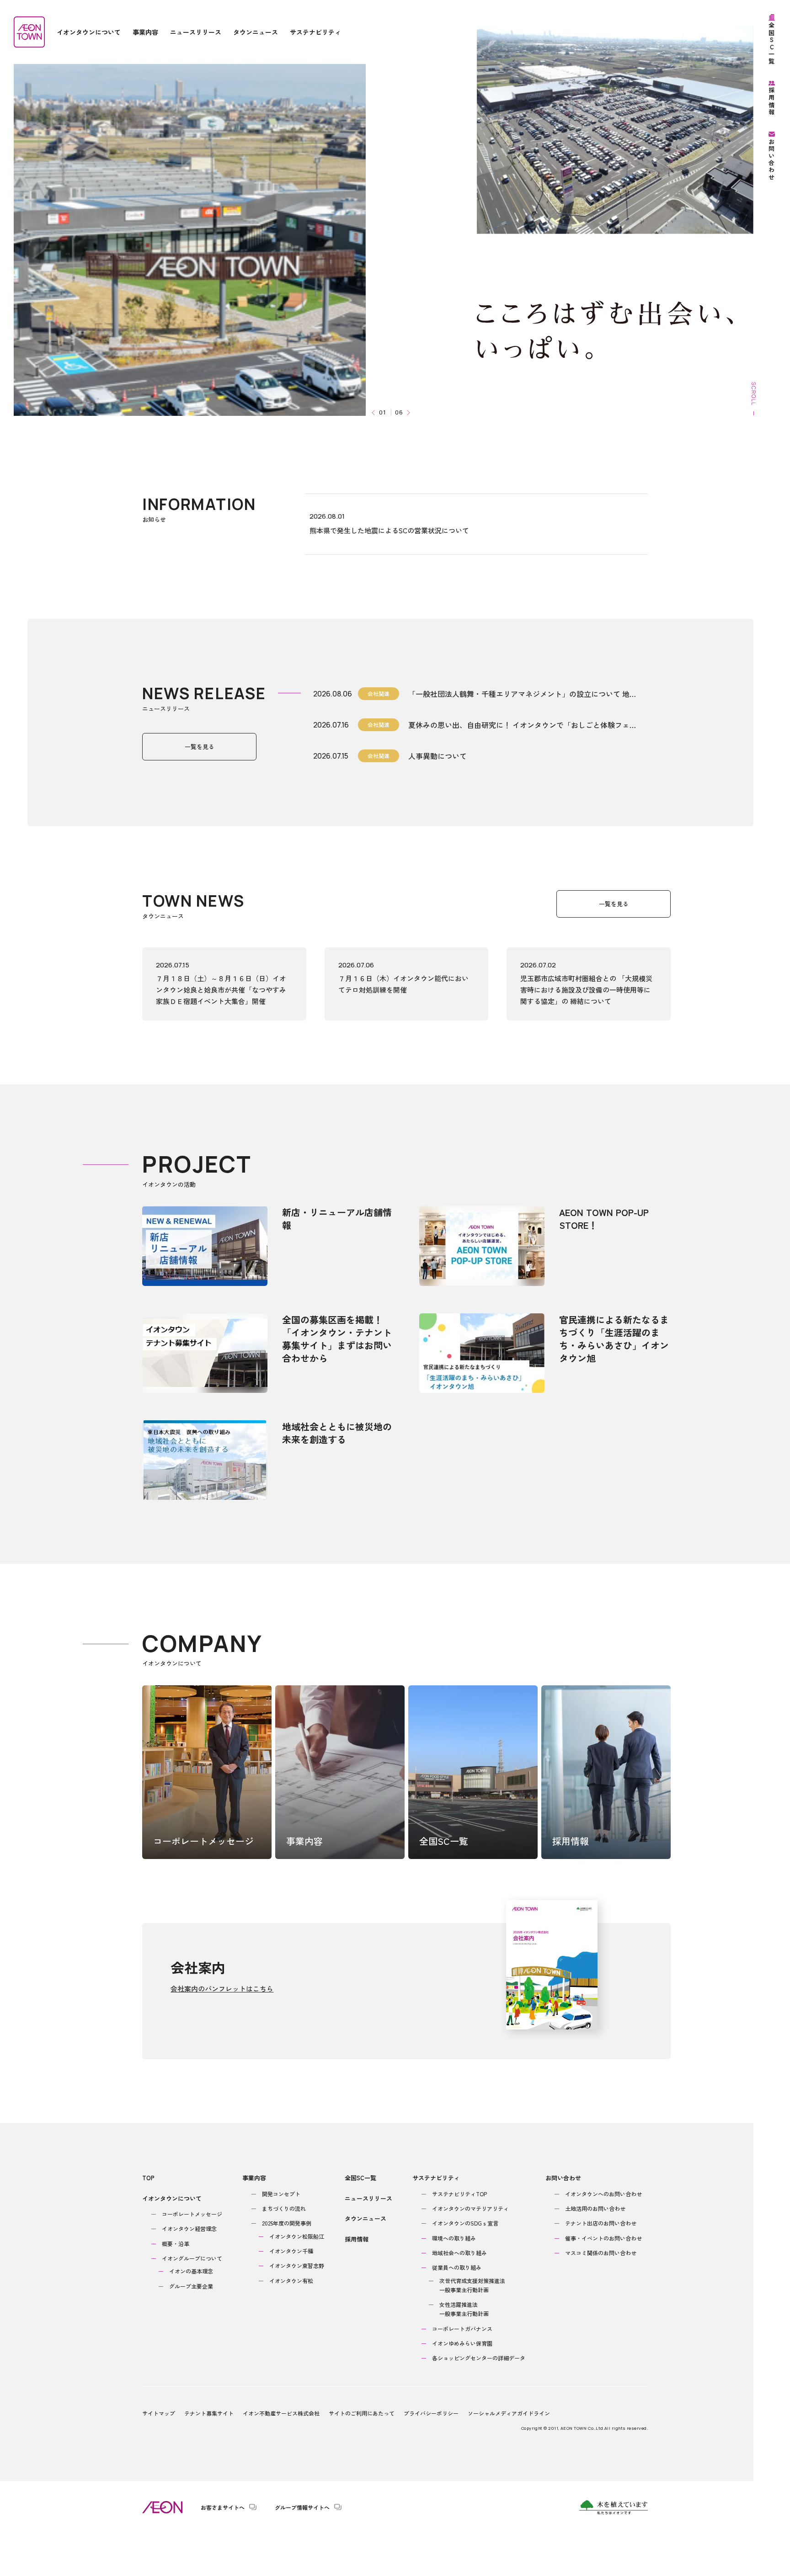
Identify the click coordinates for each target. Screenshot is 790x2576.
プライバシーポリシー (431, 2413)
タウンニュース (366, 2218)
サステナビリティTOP (459, 2194)
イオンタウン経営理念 (189, 2228)
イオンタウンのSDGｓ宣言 (465, 2223)
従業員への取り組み (457, 2267)
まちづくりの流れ (284, 2208)
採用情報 (357, 2239)
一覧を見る (200, 746)
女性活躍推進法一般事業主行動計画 (464, 2309)
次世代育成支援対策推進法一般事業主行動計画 (472, 2285)
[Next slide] (408, 412)
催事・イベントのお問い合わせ (603, 2238)
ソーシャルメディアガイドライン (509, 2413)
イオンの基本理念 (191, 2271)
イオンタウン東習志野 (297, 2265)
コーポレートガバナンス (462, 2329)
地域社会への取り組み (459, 2253)
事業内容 (254, 2178)
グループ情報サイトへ (302, 2507)
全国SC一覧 (360, 2178)
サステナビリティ (436, 2178)
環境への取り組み (454, 2238)
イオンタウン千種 (291, 2251)
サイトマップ (159, 2413)
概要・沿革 (176, 2244)
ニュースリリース (368, 2198)
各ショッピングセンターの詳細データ (479, 2358)
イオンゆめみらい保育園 (462, 2343)
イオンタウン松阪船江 (297, 2236)
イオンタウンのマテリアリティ (470, 2208)
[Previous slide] (374, 412)
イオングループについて (192, 2258)
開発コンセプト (281, 2194)
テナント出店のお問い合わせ (601, 2223)
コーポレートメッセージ (192, 2214)
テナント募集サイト (209, 2413)
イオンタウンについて (172, 2198)
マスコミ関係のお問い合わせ (601, 2253)
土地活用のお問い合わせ (595, 2208)
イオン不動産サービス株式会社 (281, 2413)
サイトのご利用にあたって (362, 2413)
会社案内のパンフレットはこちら (222, 1989)
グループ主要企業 (191, 2286)
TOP (148, 2178)
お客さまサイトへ (223, 2507)
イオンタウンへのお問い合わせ (603, 2194)
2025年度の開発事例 (287, 2223)
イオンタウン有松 (291, 2281)
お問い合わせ (563, 2178)
